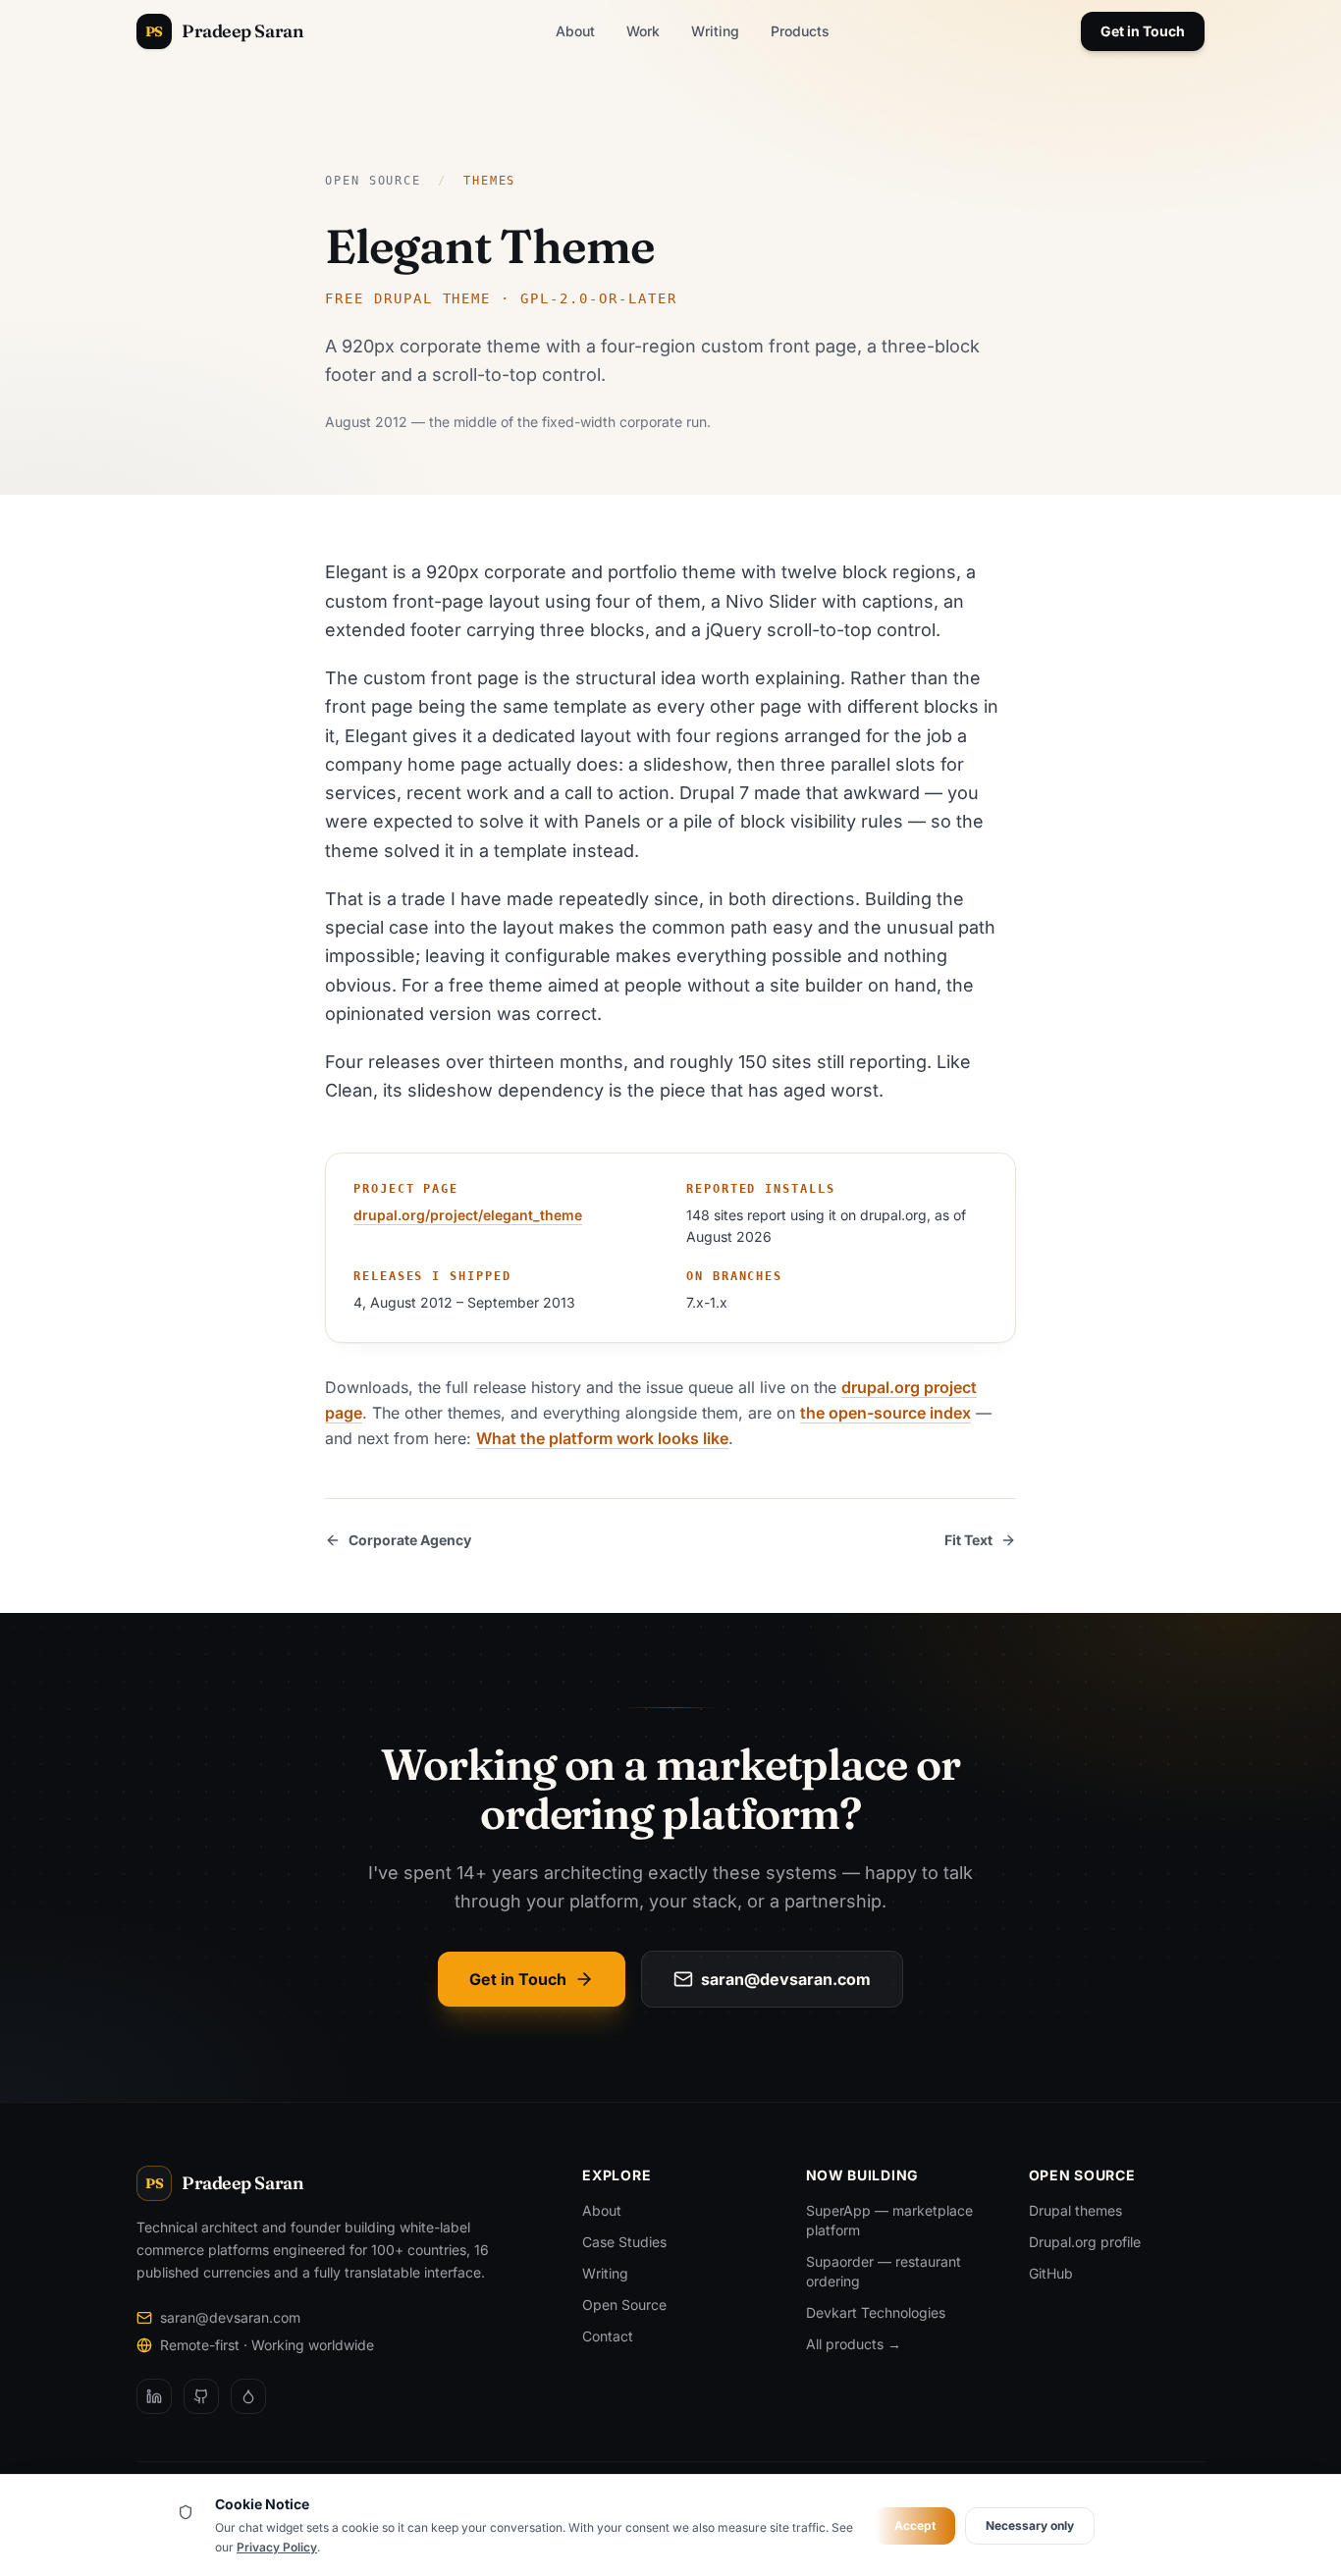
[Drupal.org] (248, 2396)
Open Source (373, 181)
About (575, 31)
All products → (854, 2344)
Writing (715, 31)
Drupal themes (1075, 2210)
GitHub (1051, 2273)
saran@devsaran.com (786, 1979)
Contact (608, 2336)
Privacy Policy (277, 2547)
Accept (915, 2525)
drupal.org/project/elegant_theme (468, 1215)
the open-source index (885, 1413)
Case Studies (624, 2242)
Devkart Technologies (876, 2312)
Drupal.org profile (1085, 2242)
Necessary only (1030, 2525)
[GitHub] (201, 2396)
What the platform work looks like (602, 1438)
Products (800, 31)
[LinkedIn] (154, 2396)
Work (643, 31)
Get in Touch (1143, 31)
